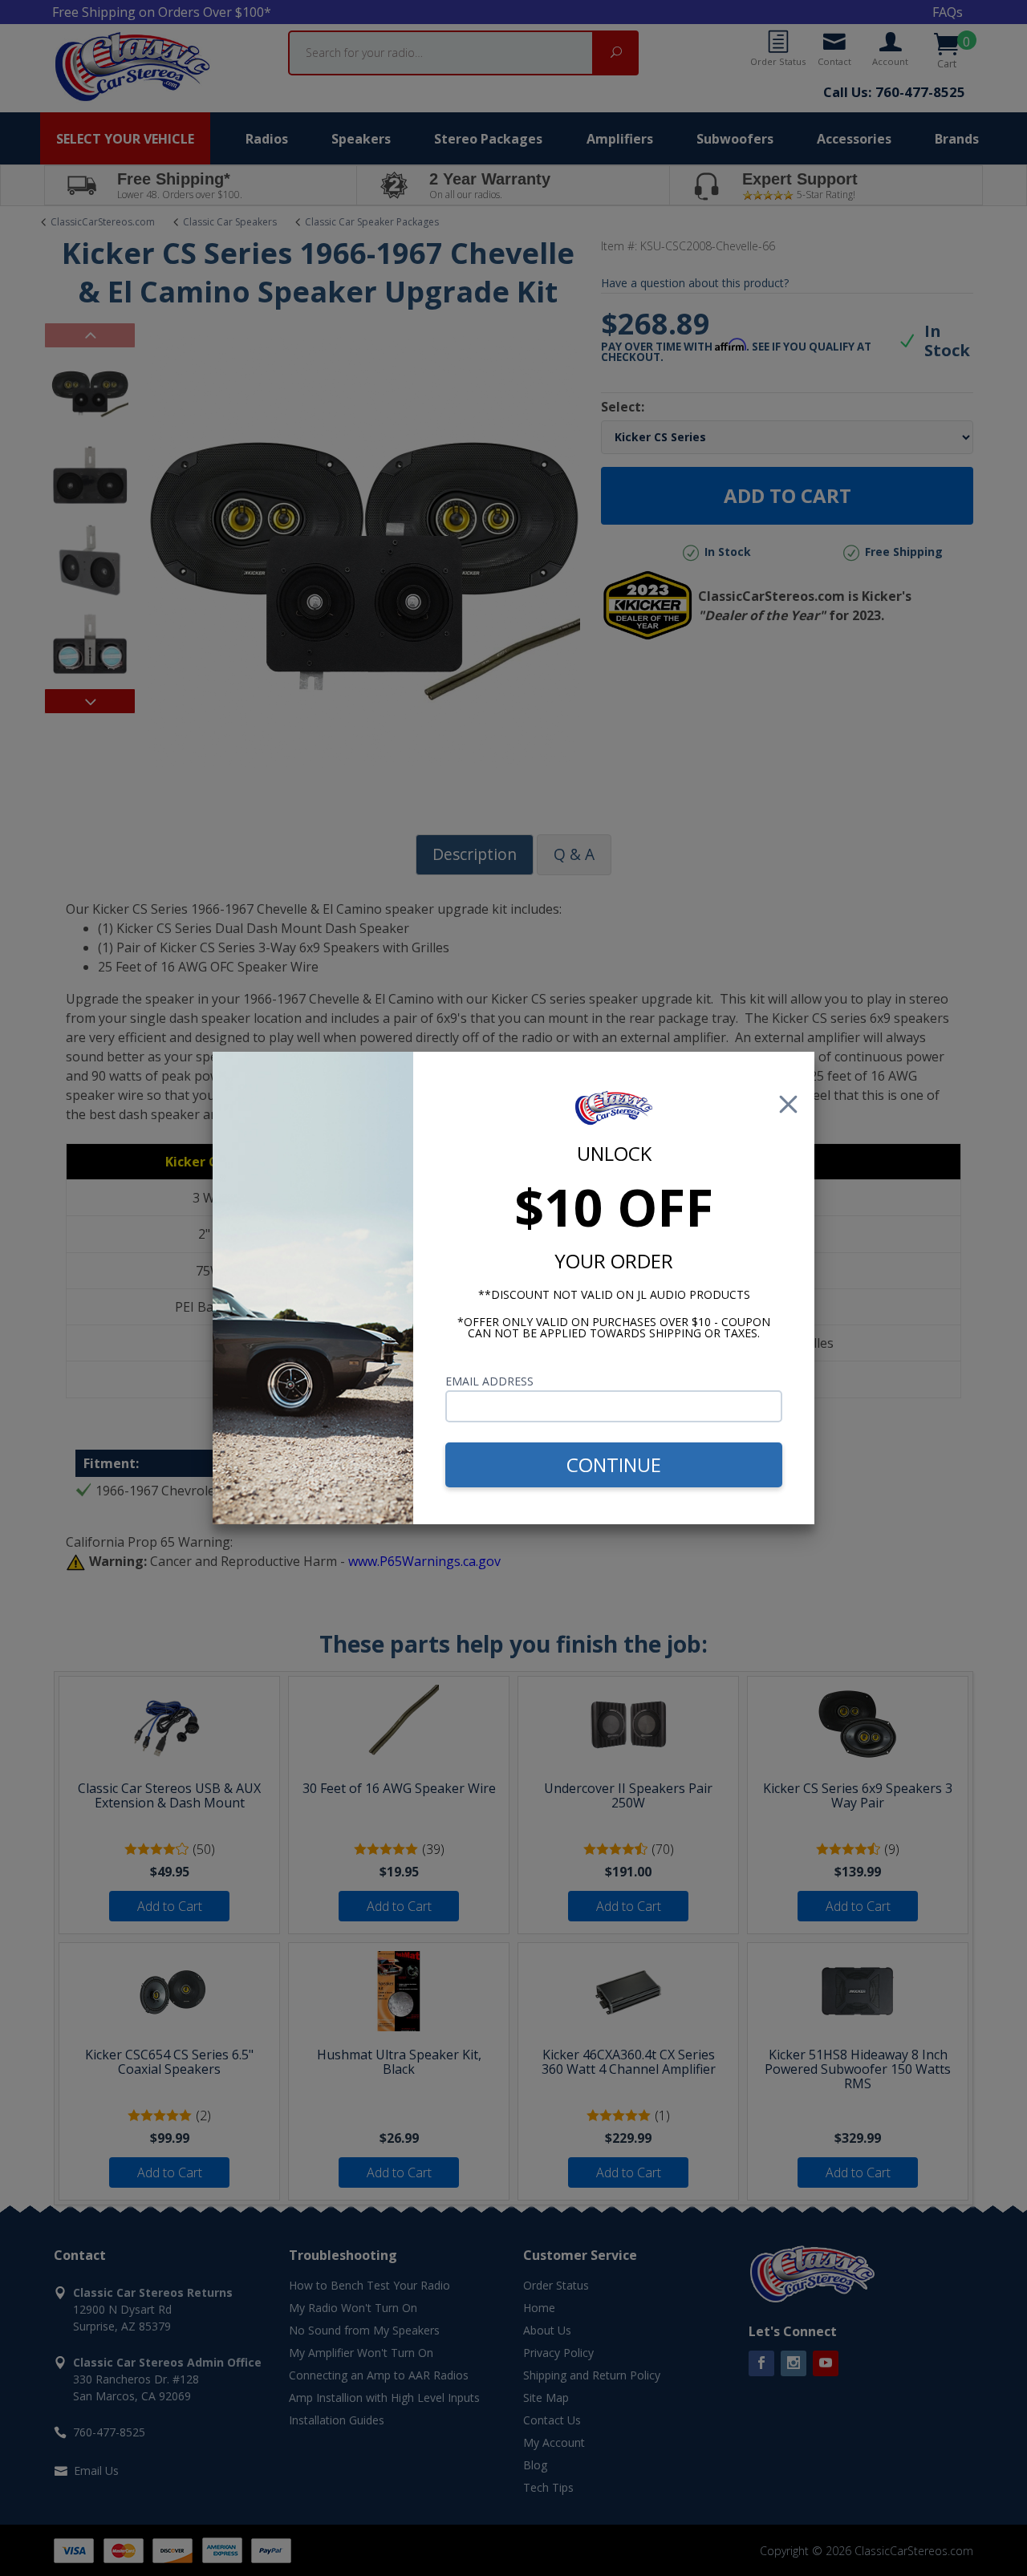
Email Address (489, 1381)
